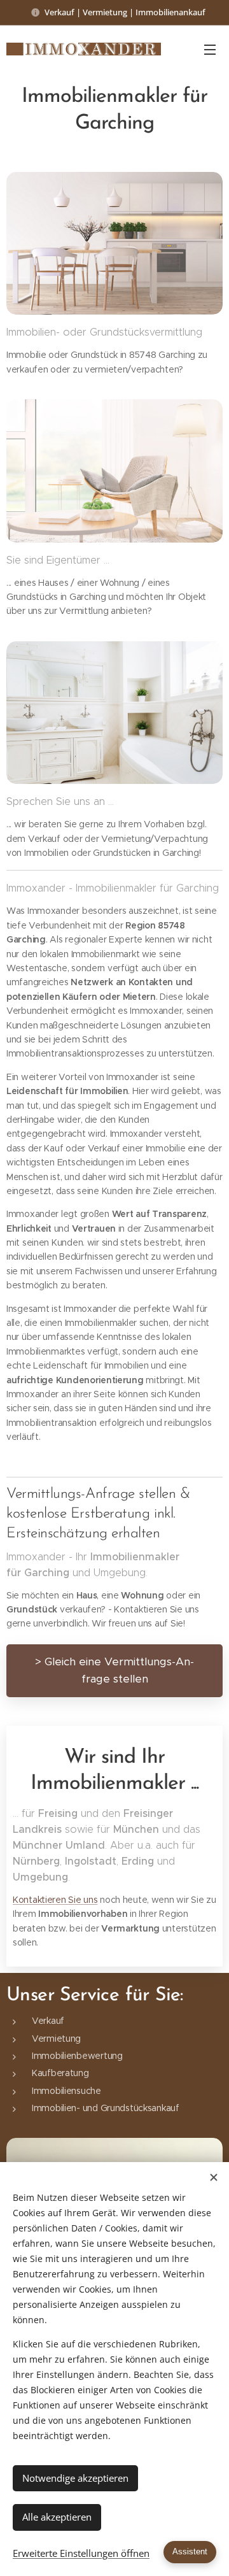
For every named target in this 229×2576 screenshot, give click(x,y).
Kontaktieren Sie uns (55, 1900)
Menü (210, 49)
